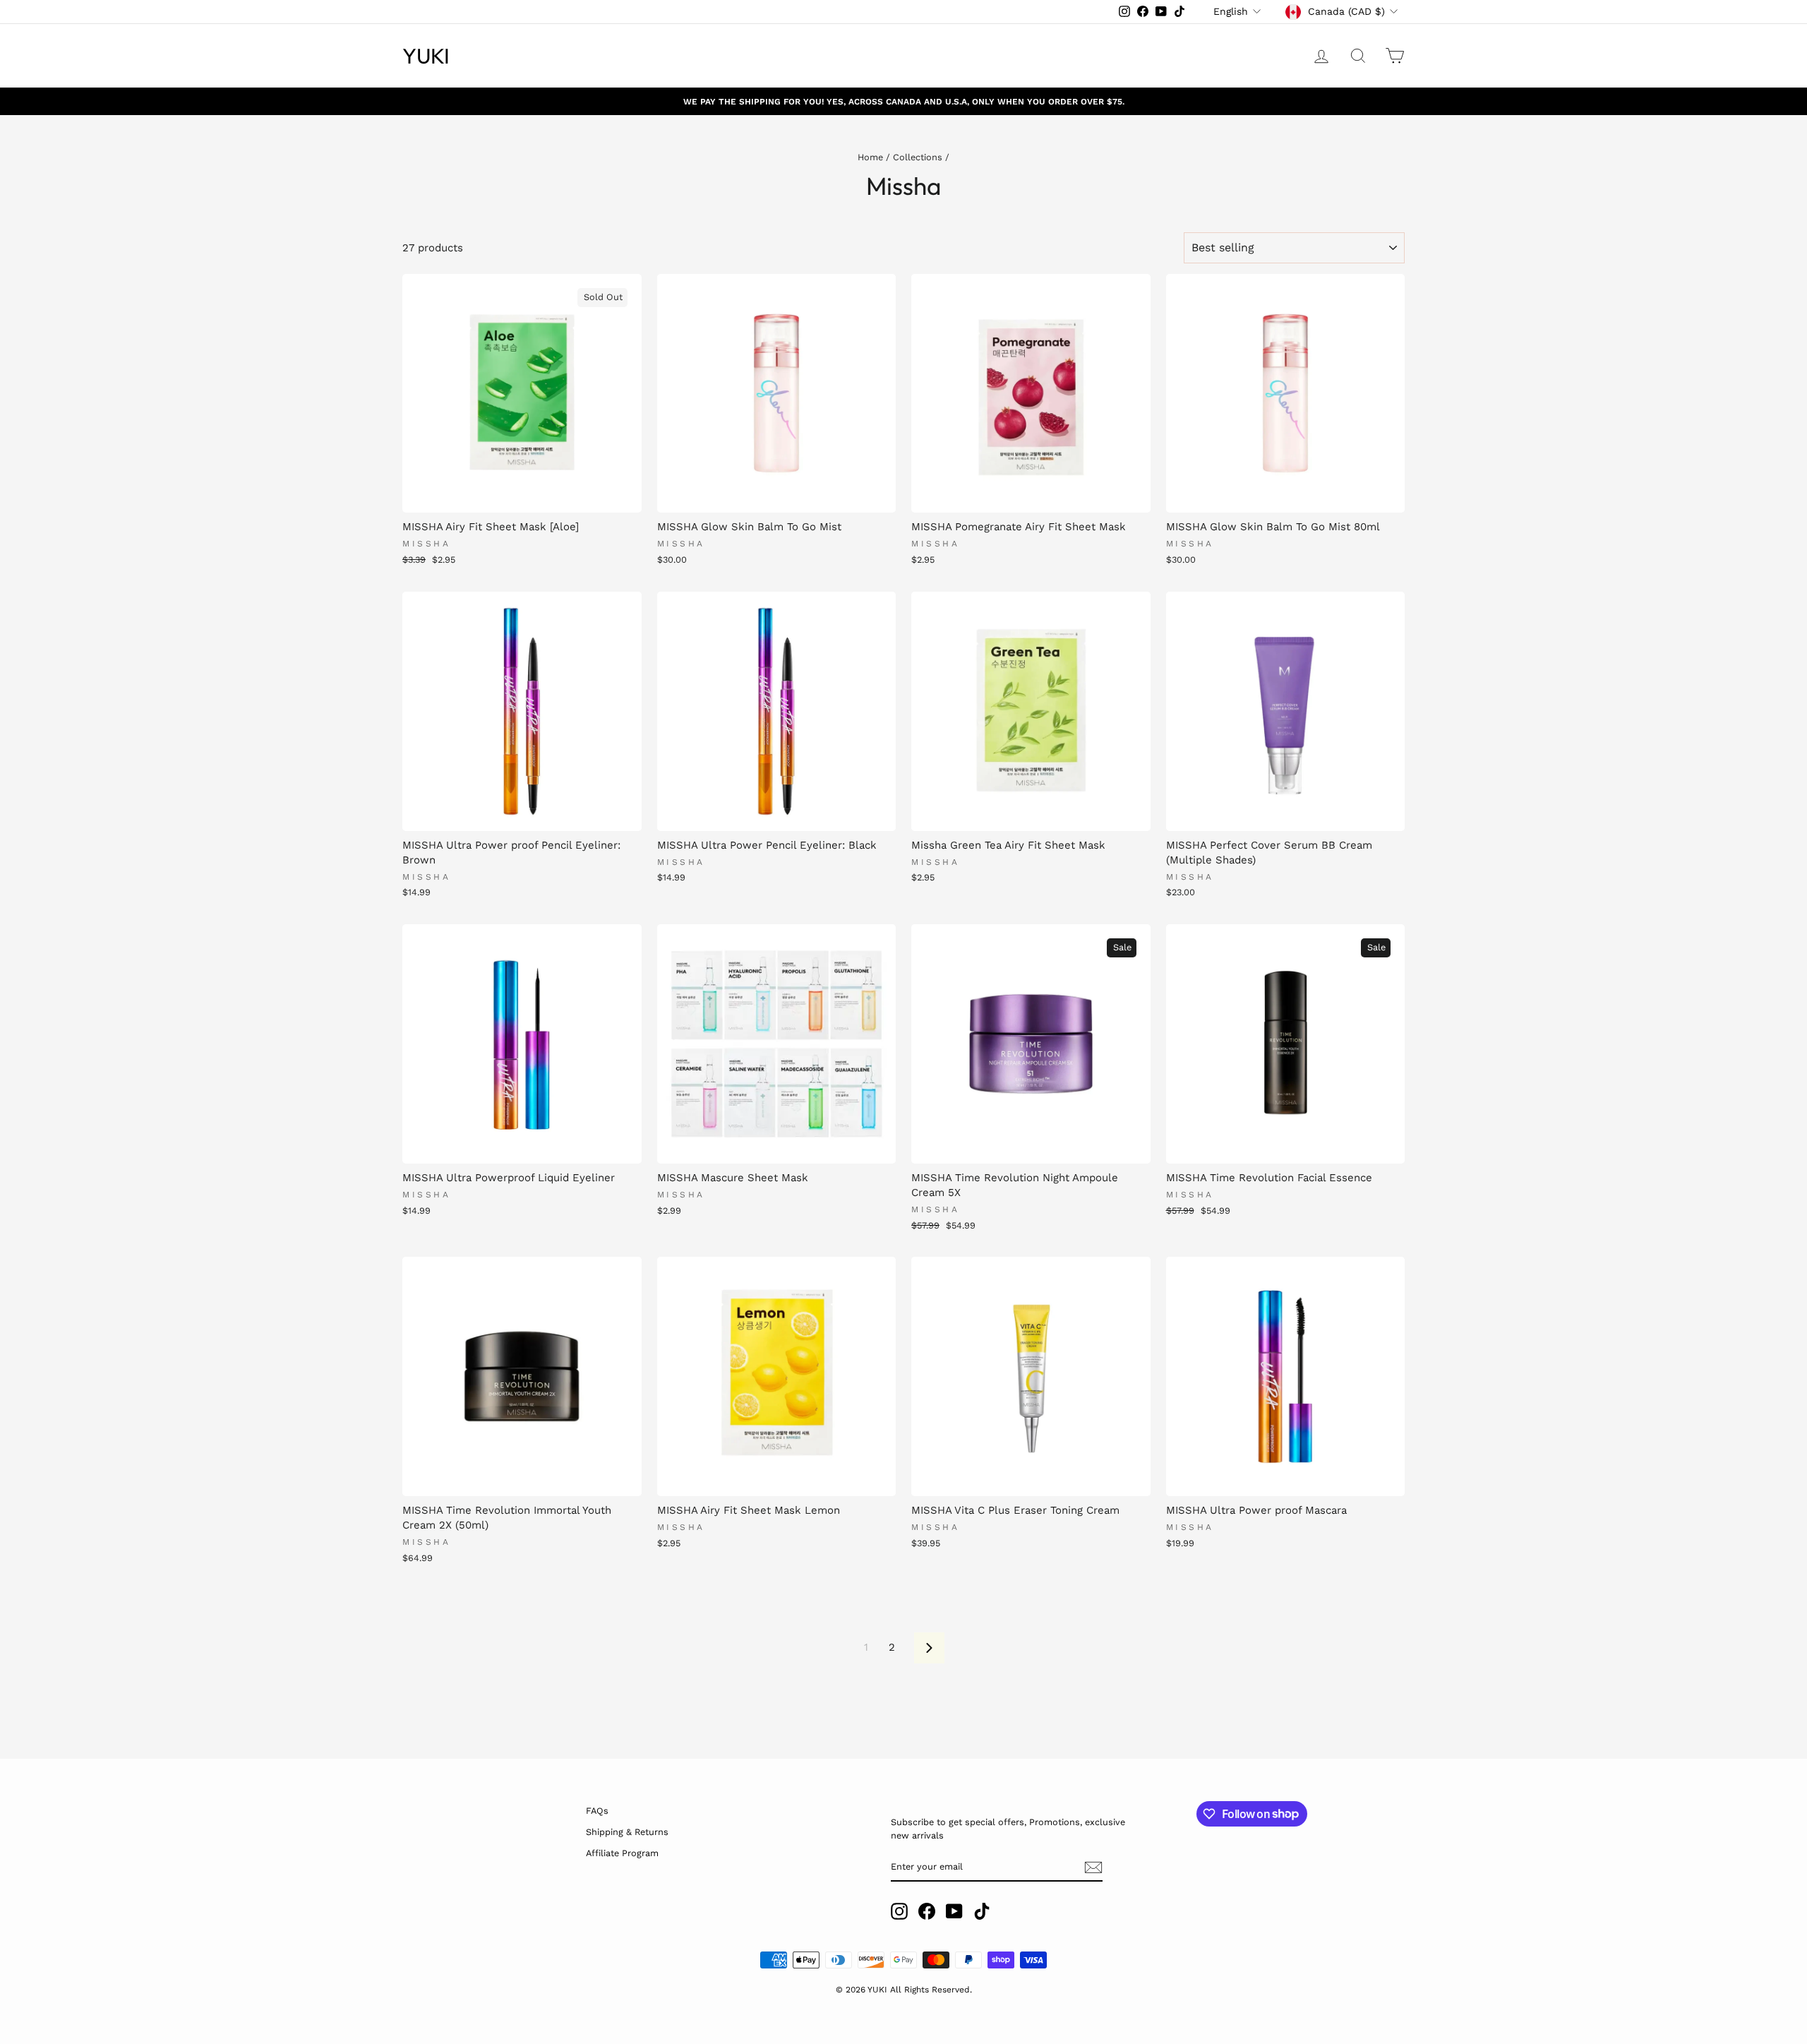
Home (870, 157)
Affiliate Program (622, 1853)
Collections (918, 157)
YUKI (426, 56)
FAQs (597, 1811)
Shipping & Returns (627, 1832)
